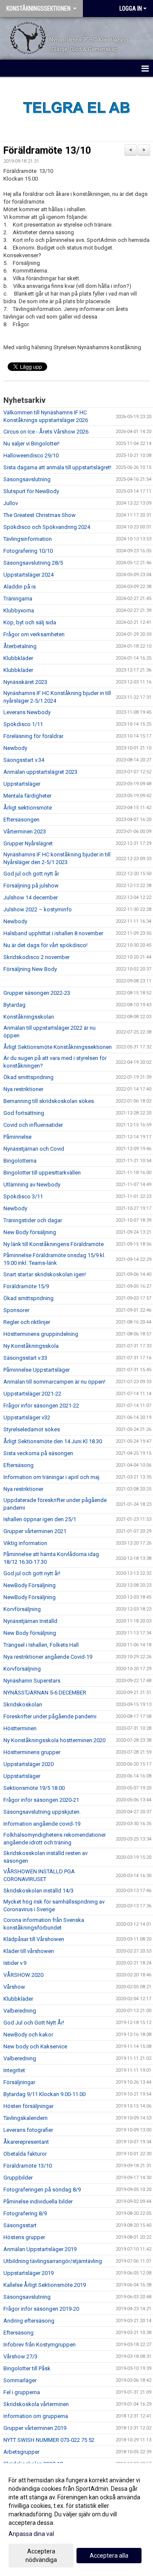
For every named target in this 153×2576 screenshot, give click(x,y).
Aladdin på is (20, 587)
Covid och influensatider (33, 1125)
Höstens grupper (24, 2237)
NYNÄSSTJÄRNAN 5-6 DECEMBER (45, 1693)
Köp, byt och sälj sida (30, 622)
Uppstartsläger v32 (27, 1417)
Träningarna (18, 599)
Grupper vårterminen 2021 (35, 1531)
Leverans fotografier (28, 2130)
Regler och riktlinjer (27, 1322)
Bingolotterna (20, 1161)
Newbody (15, 748)
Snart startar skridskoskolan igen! (45, 1274)
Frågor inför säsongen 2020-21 (41, 1800)
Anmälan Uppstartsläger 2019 (40, 2249)
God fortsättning (24, 1113)
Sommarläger (20, 2380)
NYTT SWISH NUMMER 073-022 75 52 (49, 2440)
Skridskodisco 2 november (37, 957)
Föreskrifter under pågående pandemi (50, 1716)
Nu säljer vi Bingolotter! (31, 444)
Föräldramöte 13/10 (47, 151)
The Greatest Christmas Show (40, 515)
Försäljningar (19, 2082)
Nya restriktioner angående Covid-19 (48, 1657)
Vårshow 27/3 (20, 2356)
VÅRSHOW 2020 (23, 1975)
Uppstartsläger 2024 (28, 575)
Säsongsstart (20, 2225)
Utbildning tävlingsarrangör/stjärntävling (53, 2261)
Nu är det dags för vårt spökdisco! (47, 945)
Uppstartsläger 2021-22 (32, 1394)
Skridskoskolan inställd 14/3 (38, 1891)
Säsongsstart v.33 (25, 1358)
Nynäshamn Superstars (32, 1681)
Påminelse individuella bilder (38, 2201)
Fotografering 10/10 (28, 551)
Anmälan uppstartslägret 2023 (40, 772)
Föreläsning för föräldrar (33, 736)
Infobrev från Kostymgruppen (40, 2345)
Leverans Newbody (27, 712)
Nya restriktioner (23, 1089)
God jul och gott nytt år (31, 874)
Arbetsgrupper (21, 2452)
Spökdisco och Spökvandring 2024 (47, 527)
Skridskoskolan (23, 1704)
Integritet (14, 2070)
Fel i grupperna (22, 2392)
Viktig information (25, 1543)
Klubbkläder (18, 658)
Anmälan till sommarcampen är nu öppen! (54, 1382)
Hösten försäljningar (28, 2106)
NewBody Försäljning (30, 1585)
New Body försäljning (30, 1232)
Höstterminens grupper (32, 1752)
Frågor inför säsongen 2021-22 (41, 1406)
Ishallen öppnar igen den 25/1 (40, 1519)
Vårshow (14, 1987)
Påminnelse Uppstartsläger (37, 1370)
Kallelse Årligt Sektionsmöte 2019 (45, 2285)
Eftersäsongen (21, 820)
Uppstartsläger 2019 (28, 2273)
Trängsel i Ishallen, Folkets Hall (41, 1645)
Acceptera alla (109, 2556)
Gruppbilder (18, 2178)
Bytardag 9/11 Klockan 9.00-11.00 (44, 2094)
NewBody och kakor (28, 2035)
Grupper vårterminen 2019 (35, 2428)
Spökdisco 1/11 (23, 724)
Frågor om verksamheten (34, 634)
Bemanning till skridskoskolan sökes (49, 1101)
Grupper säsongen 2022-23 (37, 993)
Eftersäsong (18, 1465)
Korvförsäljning (22, 1609)
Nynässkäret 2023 (25, 682)
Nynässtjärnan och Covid (34, 1149)
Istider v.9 (15, 1963)
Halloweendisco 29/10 (31, 455)
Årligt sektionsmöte (28, 808)
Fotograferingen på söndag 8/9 (42, 2190)
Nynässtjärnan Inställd (30, 1621)
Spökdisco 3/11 (23, 1196)
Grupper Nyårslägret (28, 843)
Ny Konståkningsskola (31, 1346)
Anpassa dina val (31, 2534)
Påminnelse (17, 1137)
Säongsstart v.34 (24, 760)
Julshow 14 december (31, 897)
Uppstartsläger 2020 (28, 1764)
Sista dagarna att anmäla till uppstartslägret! (57, 467)
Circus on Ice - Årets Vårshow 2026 (46, 432)
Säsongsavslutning (27, 479)
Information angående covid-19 (42, 1824)
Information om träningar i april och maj (51, 1477)
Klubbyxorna (19, 610)
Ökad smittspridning (28, 1077)
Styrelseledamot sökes (32, 1429)
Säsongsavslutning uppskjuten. (42, 1812)
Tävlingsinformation (28, 539)
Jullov (11, 503)
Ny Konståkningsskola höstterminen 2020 (54, 1740)
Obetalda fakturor (25, 2154)
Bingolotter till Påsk (27, 2368)
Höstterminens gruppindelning (41, 1334)
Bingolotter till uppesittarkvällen (42, 1173)
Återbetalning (20, 646)
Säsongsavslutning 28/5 (33, 563)
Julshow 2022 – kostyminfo (38, 909)
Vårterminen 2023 (25, 831)
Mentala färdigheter (27, 796)
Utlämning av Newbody (32, 1185)
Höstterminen (20, 1728)
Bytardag (14, 1005)
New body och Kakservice (35, 2046)
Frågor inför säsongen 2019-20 (41, 2309)
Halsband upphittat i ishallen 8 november (53, 933)
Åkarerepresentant (26, 2142)
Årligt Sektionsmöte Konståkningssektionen (58, 1047)
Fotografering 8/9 (25, 2213)
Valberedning (20, 2011)
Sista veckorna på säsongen (38, 1453)
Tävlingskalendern (25, 2118)
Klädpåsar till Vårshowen (34, 1939)
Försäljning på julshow (31, 886)
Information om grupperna (36, 2416)
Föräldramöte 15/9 (26, 1286)
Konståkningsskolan (29, 1017)
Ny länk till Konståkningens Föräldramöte (54, 1244)
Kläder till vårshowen (29, 1951)
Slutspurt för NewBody (31, 491)
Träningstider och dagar (33, 1220)
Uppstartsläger (22, 784)
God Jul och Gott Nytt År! (34, 2023)
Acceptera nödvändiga (41, 2556)
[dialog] (76, 2520)
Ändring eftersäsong (29, 2321)
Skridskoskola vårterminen (36, 2404)
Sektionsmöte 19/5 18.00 (34, 1788)
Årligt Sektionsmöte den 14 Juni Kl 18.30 (53, 1441)
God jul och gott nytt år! (32, 1573)
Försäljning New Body (30, 969)
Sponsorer (16, 1310)
